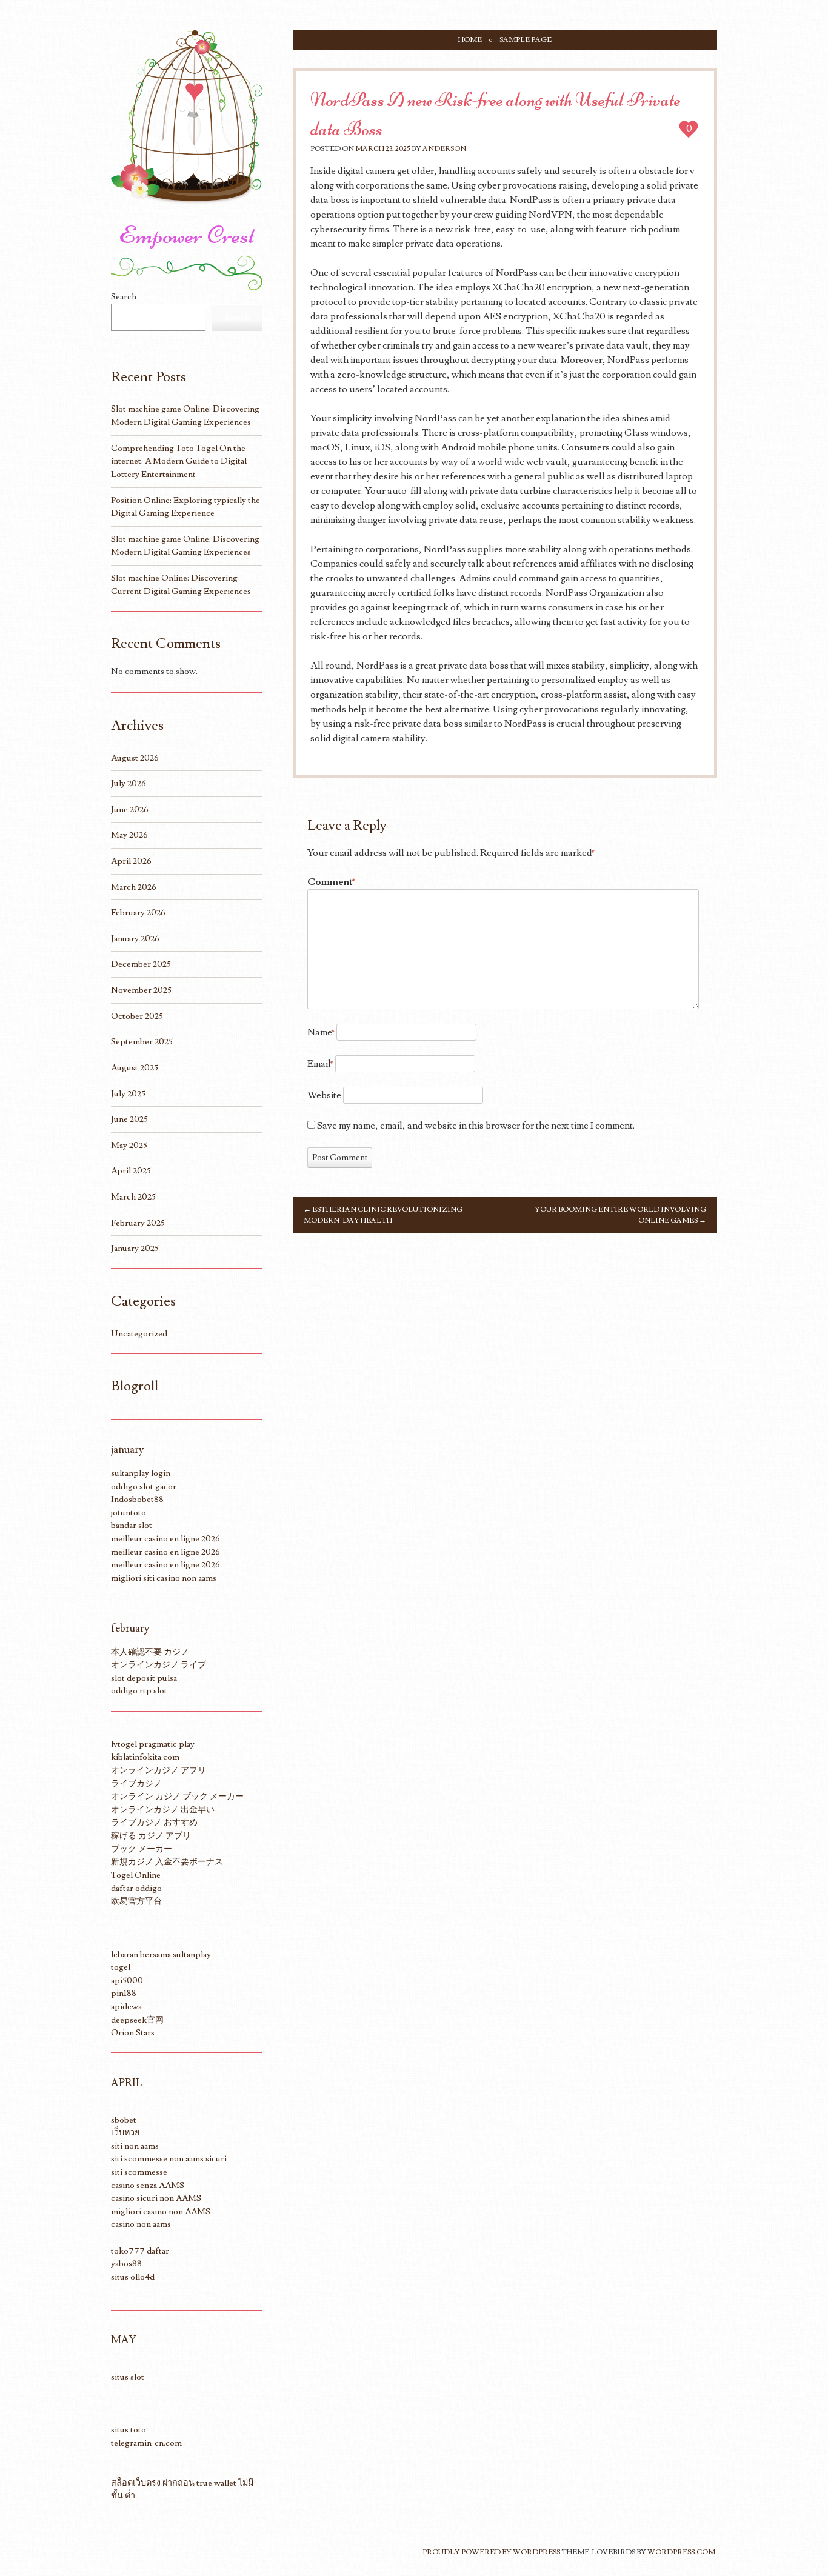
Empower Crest (187, 235)
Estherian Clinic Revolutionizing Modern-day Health (383, 1215)
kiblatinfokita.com (145, 1757)
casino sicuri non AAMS (156, 2198)
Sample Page (526, 40)
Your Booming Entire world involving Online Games (620, 1215)
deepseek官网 (137, 2020)
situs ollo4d (133, 2277)
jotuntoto (129, 1513)
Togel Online (136, 1875)
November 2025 (141, 990)
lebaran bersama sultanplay (161, 1954)
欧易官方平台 (136, 1901)
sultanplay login (141, 1473)
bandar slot (132, 1525)
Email (320, 1064)
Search (124, 297)
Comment (331, 882)
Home (470, 40)
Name (321, 1032)
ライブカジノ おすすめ (154, 1822)
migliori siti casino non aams (164, 1578)
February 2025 (138, 1223)
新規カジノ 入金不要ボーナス (167, 1862)
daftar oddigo (136, 1888)
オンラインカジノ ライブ (159, 1665)
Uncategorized (139, 1334)
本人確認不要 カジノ (150, 1652)
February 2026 (138, 913)
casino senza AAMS (148, 2185)
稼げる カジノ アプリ (151, 1836)
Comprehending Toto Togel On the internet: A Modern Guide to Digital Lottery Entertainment (179, 461)
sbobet (124, 2120)
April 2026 (131, 861)
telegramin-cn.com (146, 2443)
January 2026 (135, 939)
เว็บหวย (125, 2133)
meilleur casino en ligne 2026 (165, 1539)
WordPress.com (681, 2552)
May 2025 (129, 1145)
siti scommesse (139, 2172)
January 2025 (135, 1248)
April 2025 (131, 1171)
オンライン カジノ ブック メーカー (177, 1796)
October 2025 (137, 1016)
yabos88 (126, 2264)
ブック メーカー (142, 1849)
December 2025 (141, 964)
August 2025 (135, 1068)
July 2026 (129, 783)
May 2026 (129, 835)
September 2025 (142, 1042)
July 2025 (128, 1094)
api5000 (127, 1980)
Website (324, 1095)
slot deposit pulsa (144, 1678)
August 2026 (135, 758)
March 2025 (133, 1197)
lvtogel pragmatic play (153, 1744)
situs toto (129, 2430)
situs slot (128, 2377)
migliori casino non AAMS (161, 2211)
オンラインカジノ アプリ (159, 1770)
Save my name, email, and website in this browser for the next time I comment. (476, 1126)
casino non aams (141, 2224)
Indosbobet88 (137, 1499)
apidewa (126, 2007)
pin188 (124, 1993)
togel (121, 1967)
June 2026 (130, 809)
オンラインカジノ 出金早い (163, 1810)
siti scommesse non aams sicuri (169, 2159)
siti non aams (135, 2146)
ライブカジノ (136, 1784)
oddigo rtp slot (139, 1691)
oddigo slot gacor (144, 1487)
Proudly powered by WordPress (491, 2552)
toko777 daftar (140, 2251)
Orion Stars (133, 2033)
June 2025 (129, 1119)
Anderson (444, 149)
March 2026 (134, 887)
